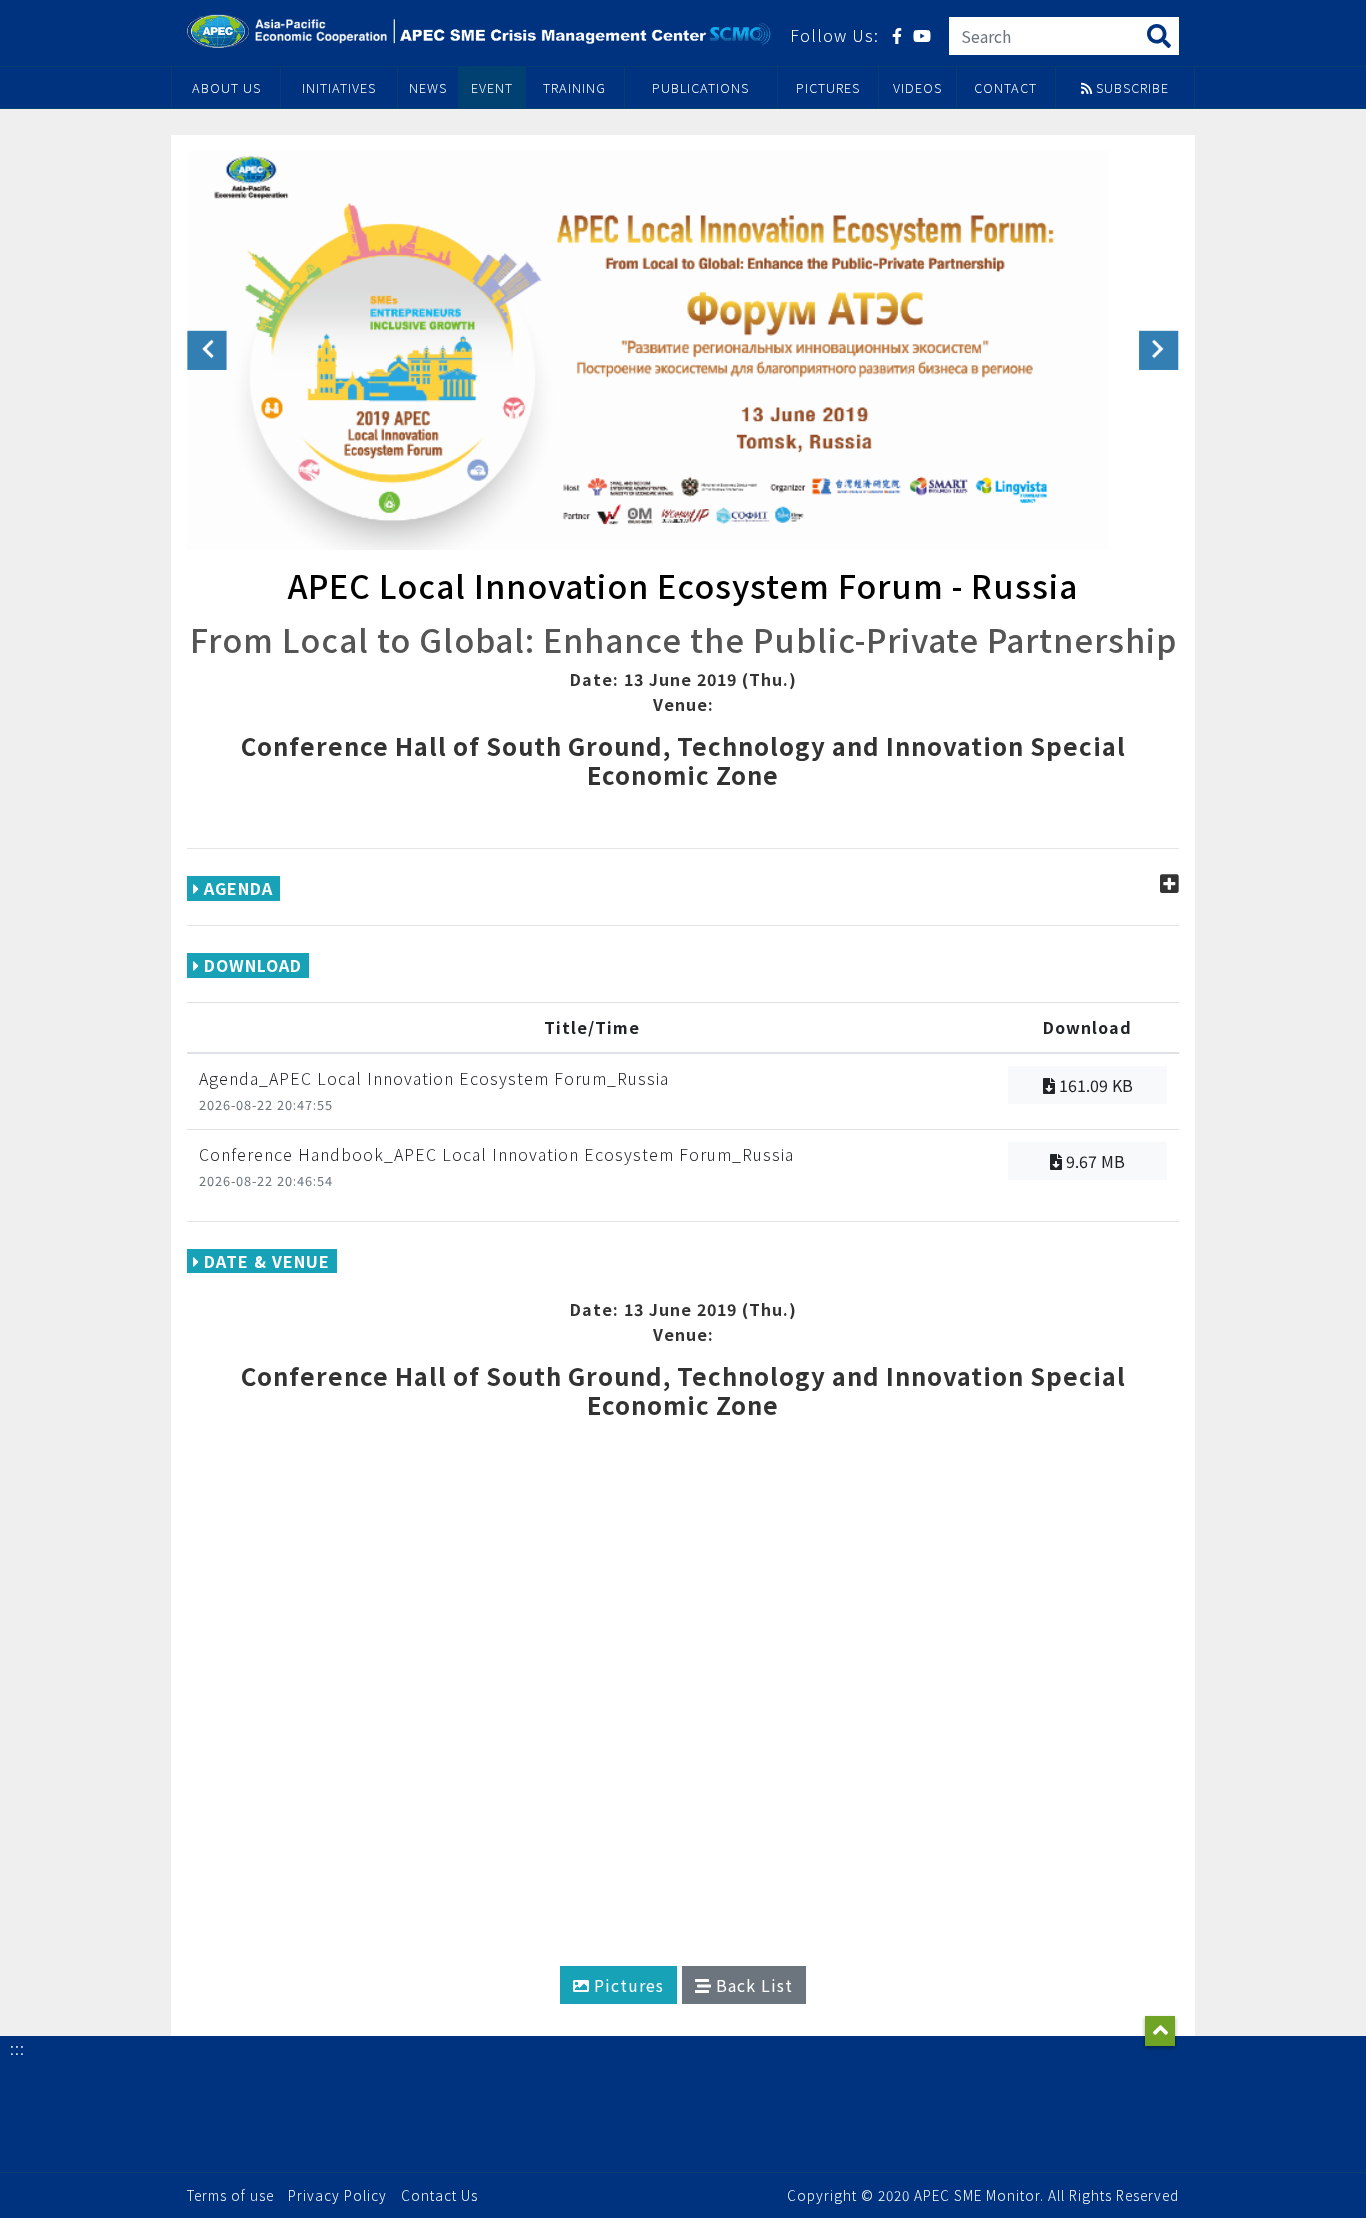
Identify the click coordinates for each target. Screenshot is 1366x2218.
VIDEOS (917, 87)
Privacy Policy (337, 2195)
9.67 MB (1093, 1161)
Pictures (626, 1985)
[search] (1159, 35)
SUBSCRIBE (1130, 87)
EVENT (492, 87)
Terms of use (230, 2195)
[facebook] (897, 35)
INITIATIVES (339, 87)
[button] (207, 350)
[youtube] (922, 35)
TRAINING (574, 87)
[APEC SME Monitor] (480, 30)
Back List (752, 1985)
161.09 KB (1094, 1085)
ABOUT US (226, 87)
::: (17, 2048)
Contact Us (439, 2195)
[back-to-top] (1160, 2031)
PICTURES (828, 87)
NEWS (428, 87)
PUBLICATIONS (700, 87)
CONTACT (1005, 87)
